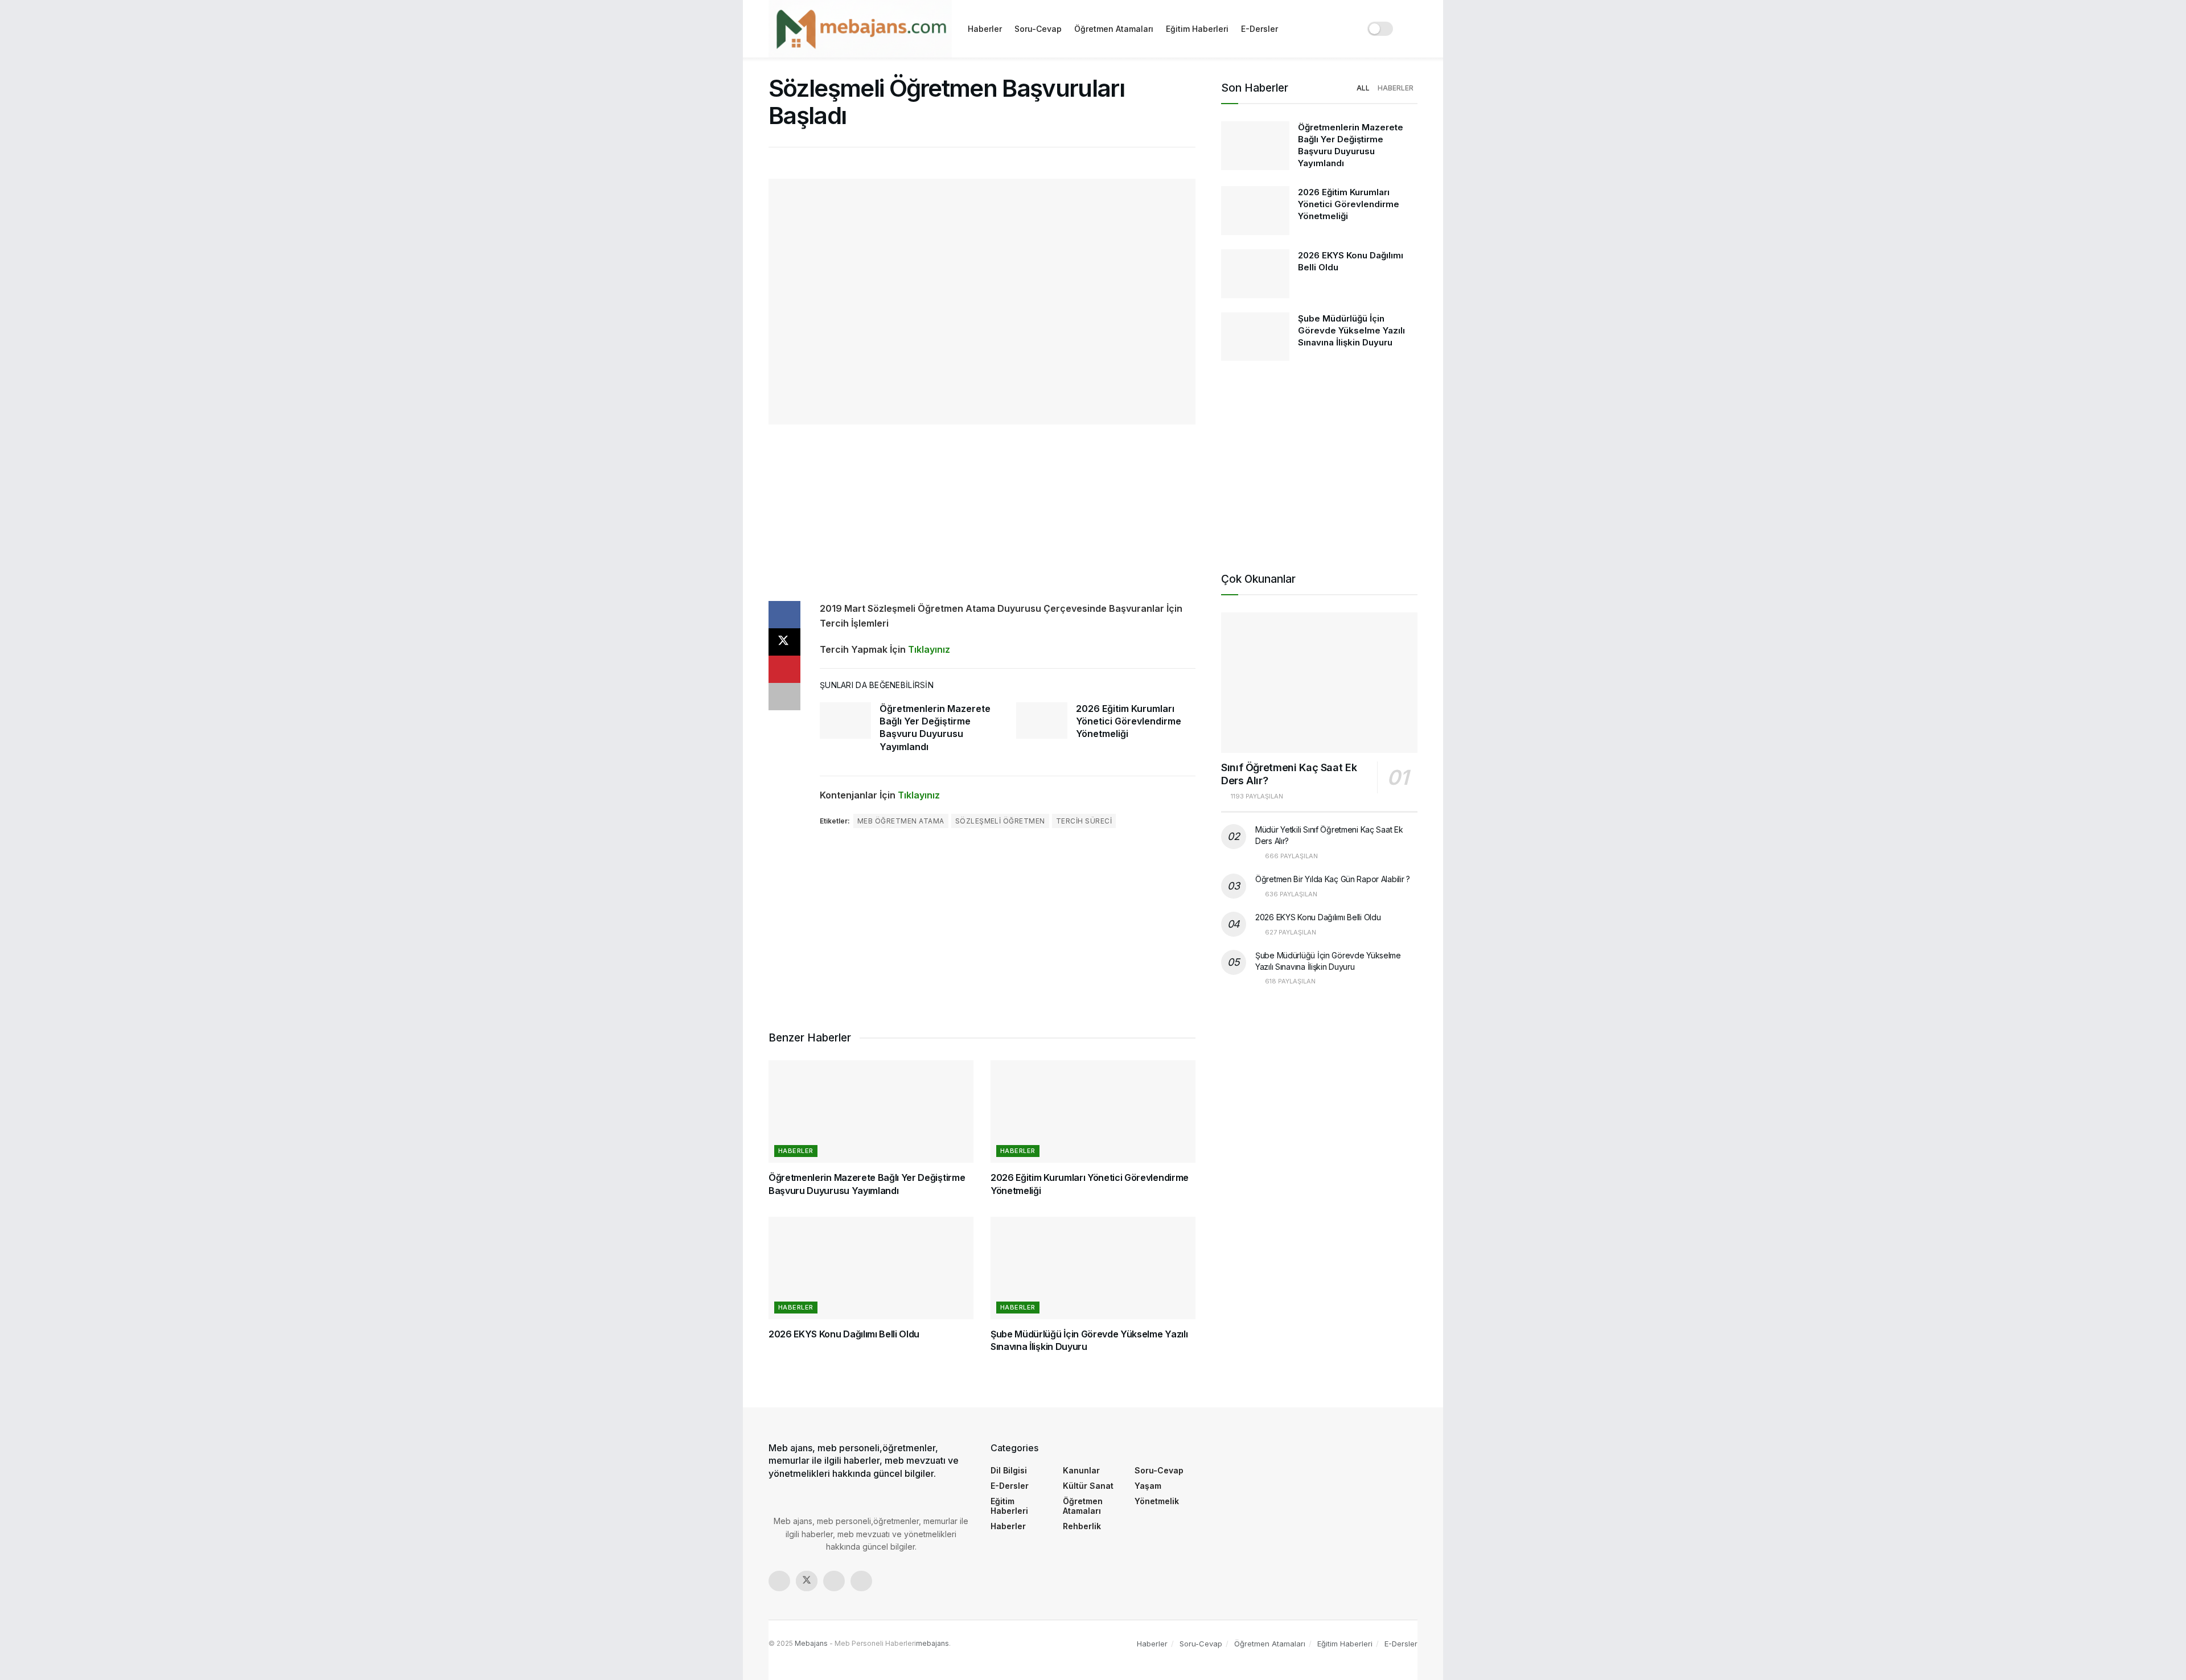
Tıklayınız (929, 649)
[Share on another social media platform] (784, 697)
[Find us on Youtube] (861, 1581)
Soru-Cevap (1038, 29)
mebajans (932, 1643)
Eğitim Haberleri (1197, 29)
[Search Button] (1413, 29)
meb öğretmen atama (901, 821)
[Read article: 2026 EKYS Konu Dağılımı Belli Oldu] (871, 1268)
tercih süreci (1084, 821)
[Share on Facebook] (784, 615)
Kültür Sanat (1088, 1486)
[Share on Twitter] (784, 642)
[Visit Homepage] (860, 29)
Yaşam (1148, 1486)
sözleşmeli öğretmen (1000, 821)
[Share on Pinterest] (784, 669)
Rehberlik (1082, 1526)
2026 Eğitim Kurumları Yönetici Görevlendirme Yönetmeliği (1129, 721)
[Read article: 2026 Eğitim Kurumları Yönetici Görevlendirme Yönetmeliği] (1042, 720)
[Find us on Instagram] (834, 1581)
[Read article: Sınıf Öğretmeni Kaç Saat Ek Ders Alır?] (1319, 683)
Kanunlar (1081, 1470)
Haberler (985, 29)
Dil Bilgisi (1009, 1470)
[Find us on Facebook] (779, 1581)
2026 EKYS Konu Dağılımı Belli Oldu (844, 1334)
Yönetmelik (1157, 1501)
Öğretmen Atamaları (1114, 29)
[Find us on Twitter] (807, 1581)
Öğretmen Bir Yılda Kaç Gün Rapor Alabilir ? (1333, 879)
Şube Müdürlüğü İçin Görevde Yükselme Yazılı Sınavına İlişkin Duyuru (1351, 330)
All (1363, 88)
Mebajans (811, 1643)
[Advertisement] (982, 521)
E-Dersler (1260, 29)
